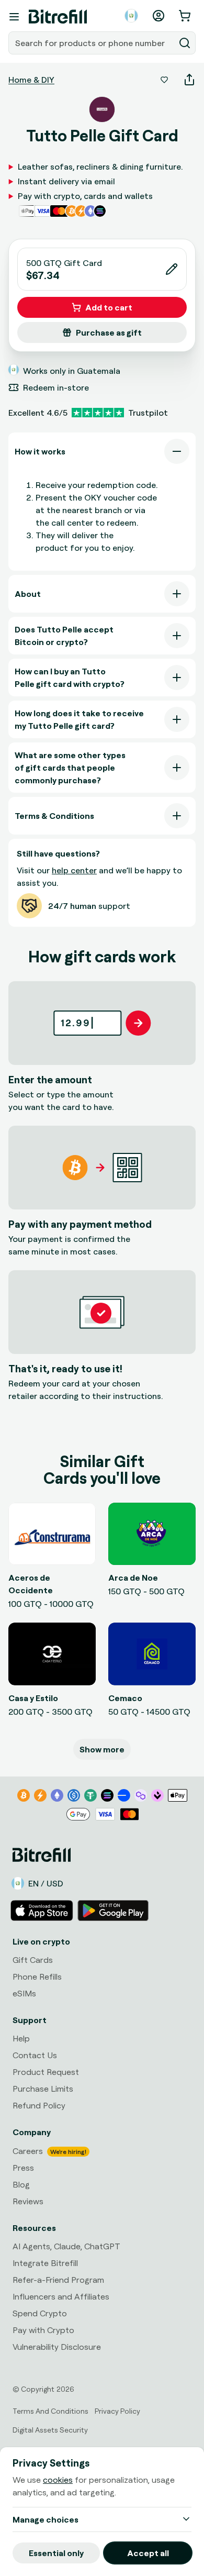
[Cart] (186, 16)
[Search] (185, 43)
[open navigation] (14, 17)
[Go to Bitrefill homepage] (58, 17)
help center (74, 870)
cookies (58, 2480)
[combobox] (93, 43)
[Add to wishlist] (164, 80)
